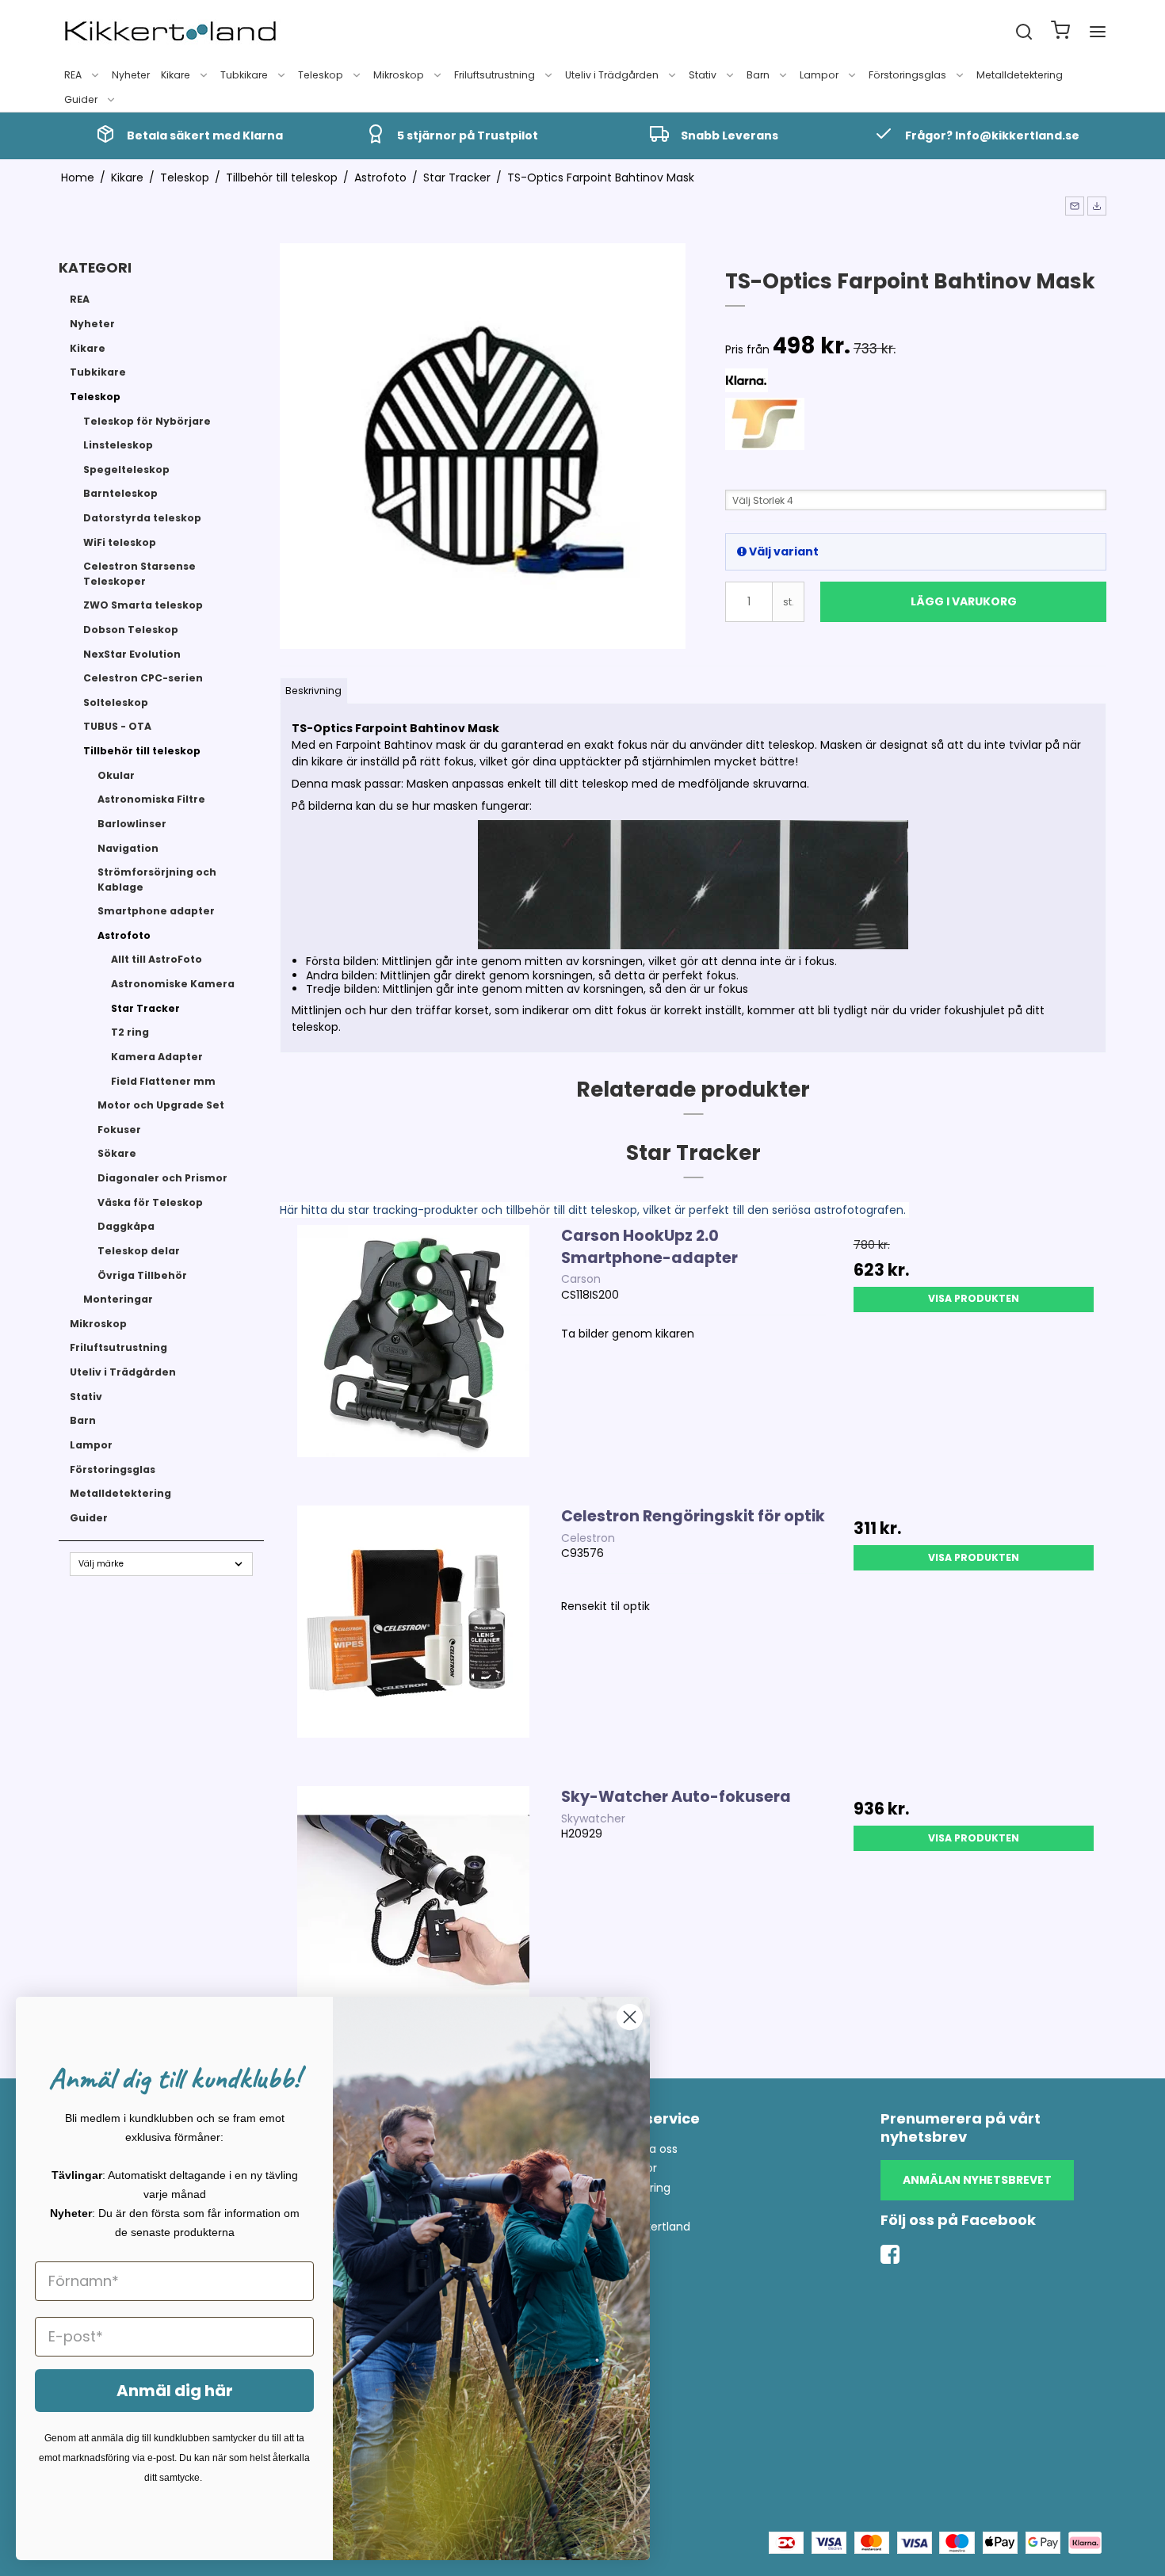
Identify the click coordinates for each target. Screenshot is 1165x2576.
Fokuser (119, 1130)
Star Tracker (145, 1008)
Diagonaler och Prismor (162, 1178)
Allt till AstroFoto (157, 959)
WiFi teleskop (120, 542)
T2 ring (130, 1032)
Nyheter (131, 75)
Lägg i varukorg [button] (964, 601)
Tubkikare (244, 75)
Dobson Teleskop (131, 630)
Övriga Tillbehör (142, 1275)
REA (73, 75)
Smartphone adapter (156, 911)
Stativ (703, 75)
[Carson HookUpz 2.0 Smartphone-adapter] (413, 1357)
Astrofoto (124, 935)
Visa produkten (974, 1298)
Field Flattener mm (163, 1081)
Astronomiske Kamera (173, 984)
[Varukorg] (1060, 32)
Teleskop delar (139, 1251)
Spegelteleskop (126, 469)
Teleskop (321, 75)
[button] (1075, 206)
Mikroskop (399, 75)
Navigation (128, 848)
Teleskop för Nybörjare (147, 421)
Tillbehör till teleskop (142, 751)
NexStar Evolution (132, 654)
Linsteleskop (118, 445)
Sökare (117, 1153)
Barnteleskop (120, 493)
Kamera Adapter (157, 1057)
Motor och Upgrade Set (161, 1105)
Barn (758, 75)
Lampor (819, 75)
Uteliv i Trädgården (612, 75)
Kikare (176, 75)
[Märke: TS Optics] (765, 437)
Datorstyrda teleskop (142, 518)
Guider (81, 99)
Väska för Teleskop (150, 1202)
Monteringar (118, 1299)
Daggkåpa (126, 1226)
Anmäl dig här (175, 2391)
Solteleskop (116, 702)
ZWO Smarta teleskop (143, 605)
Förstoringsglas (907, 75)
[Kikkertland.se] (170, 32)
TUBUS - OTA (117, 726)
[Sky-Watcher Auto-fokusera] (413, 1918)
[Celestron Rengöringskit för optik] (413, 1638)
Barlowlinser (132, 824)
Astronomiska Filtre (151, 799)
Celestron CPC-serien (143, 678)
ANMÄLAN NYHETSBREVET (977, 2180)
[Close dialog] (630, 2017)
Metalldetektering (1020, 75)
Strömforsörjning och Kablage (157, 879)
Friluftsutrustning (495, 75)
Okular (116, 775)
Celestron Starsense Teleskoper (139, 573)
